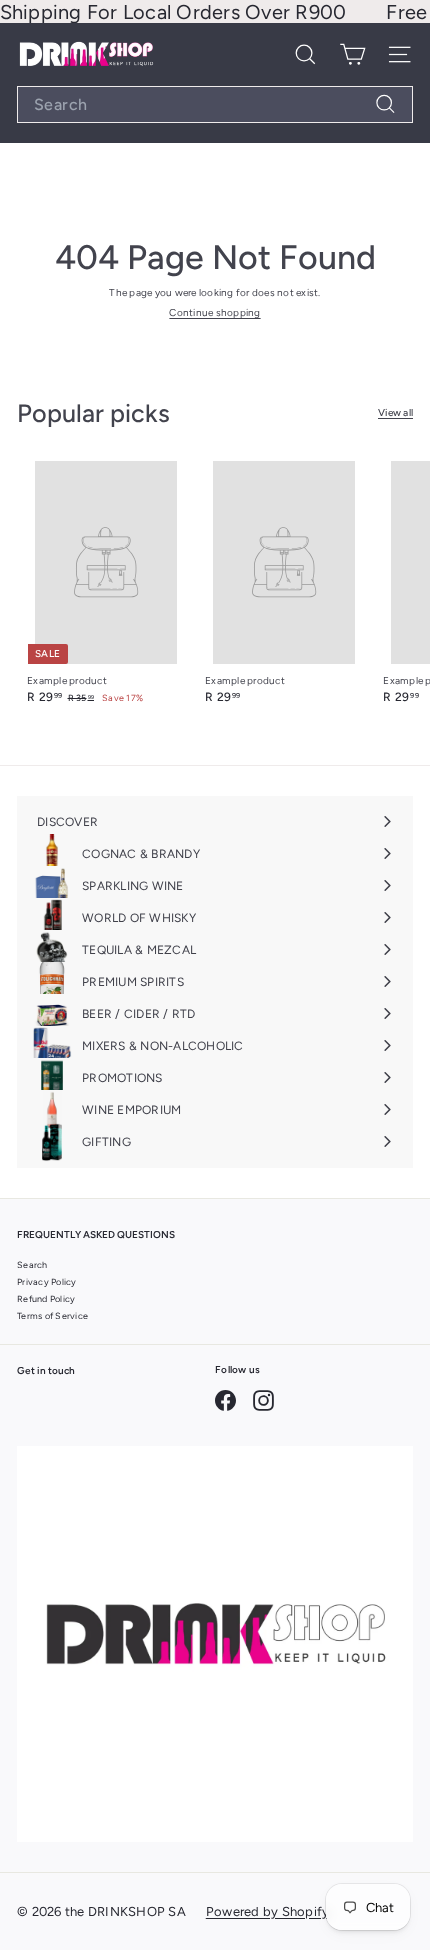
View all (395, 413)
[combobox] (215, 104)
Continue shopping (214, 312)
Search (32, 1264)
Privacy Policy (47, 1281)
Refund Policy (46, 1298)
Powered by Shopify (268, 1911)
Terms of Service (52, 1315)
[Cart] (352, 54)
